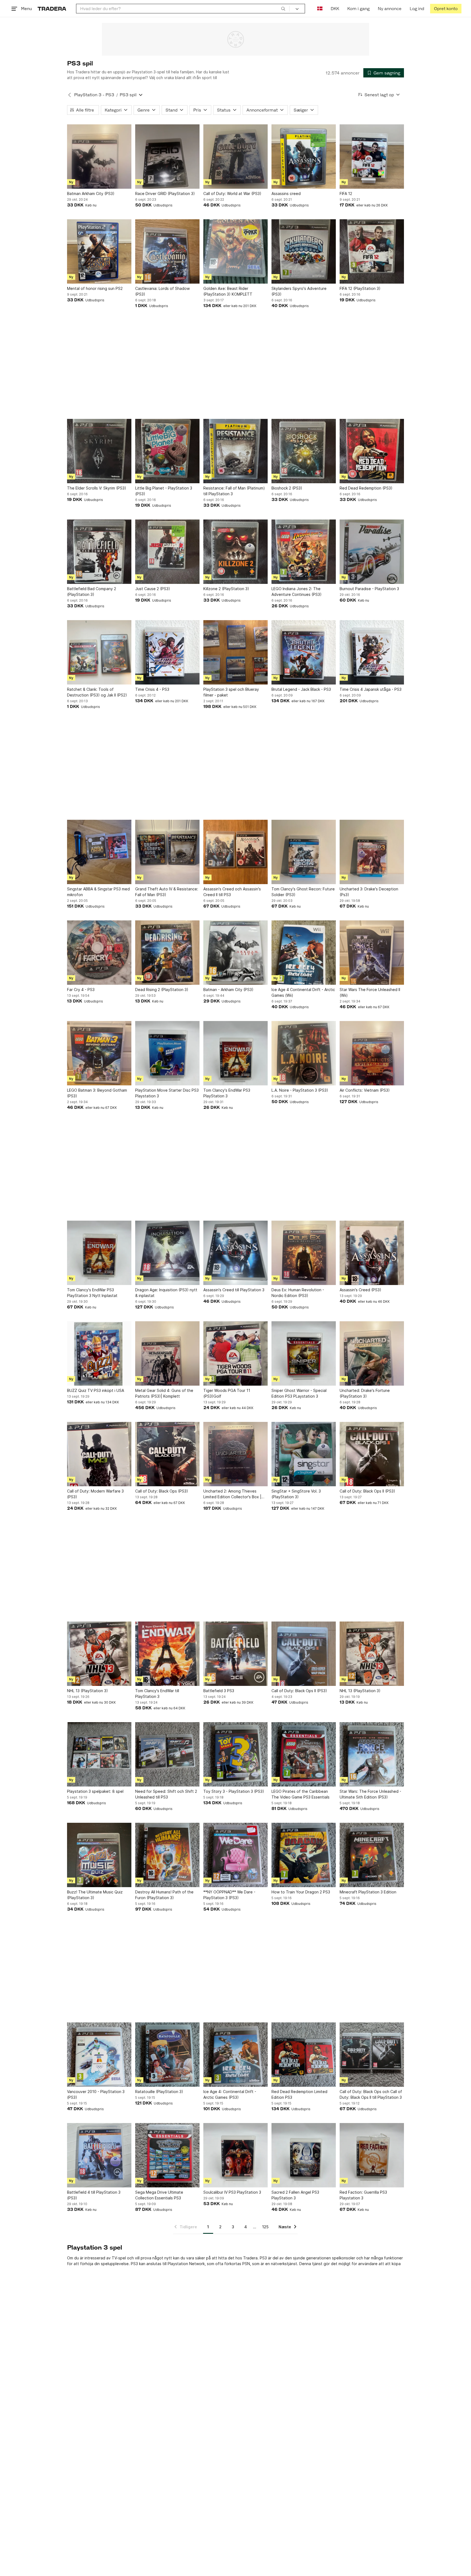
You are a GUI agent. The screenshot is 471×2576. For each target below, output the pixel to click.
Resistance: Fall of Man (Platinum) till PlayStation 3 (234, 491)
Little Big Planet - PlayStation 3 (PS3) (164, 491)
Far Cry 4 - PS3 (81, 990)
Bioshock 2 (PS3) (287, 488)
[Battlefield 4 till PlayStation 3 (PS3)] (99, 2155)
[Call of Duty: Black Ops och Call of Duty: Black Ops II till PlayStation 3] (372, 2055)
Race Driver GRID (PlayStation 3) (165, 193)
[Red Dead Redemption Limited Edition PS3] (304, 2055)
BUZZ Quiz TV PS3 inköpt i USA (96, 1390)
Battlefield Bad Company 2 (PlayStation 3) (92, 592)
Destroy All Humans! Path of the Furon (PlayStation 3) (164, 1895)
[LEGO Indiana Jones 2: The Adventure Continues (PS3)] (304, 552)
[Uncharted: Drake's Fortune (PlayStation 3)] (372, 1353)
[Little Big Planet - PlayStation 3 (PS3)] (167, 451)
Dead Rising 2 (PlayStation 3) (162, 990)
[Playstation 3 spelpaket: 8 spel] (99, 1754)
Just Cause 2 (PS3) (153, 589)
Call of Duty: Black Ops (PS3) (162, 1491)
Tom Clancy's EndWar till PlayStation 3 (157, 1694)
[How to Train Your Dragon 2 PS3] (304, 1855)
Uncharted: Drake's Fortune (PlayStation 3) (365, 1393)
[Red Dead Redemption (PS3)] (372, 451)
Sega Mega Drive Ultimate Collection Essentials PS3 (159, 2195)
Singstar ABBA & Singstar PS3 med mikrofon (98, 892)
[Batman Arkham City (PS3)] (99, 157)
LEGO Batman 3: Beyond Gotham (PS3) (97, 1093)
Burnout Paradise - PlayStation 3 (369, 589)
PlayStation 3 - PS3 (94, 95)
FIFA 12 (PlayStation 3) (360, 288)
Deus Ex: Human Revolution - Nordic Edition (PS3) (298, 1293)
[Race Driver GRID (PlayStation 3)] (167, 157)
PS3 (263, 2258)
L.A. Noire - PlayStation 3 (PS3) (300, 1090)
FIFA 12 (346, 193)
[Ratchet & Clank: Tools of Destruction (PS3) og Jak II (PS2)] (99, 652)
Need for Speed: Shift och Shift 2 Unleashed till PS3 (166, 1794)
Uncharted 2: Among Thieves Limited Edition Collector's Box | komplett (232, 1494)
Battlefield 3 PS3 (219, 1691)
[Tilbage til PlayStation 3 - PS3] (70, 95)
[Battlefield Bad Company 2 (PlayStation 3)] (99, 552)
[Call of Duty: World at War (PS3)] (235, 157)
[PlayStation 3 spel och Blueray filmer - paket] (235, 652)
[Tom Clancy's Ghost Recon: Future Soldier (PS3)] (304, 852)
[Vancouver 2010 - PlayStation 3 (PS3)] (99, 2055)
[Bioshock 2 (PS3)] (304, 451)
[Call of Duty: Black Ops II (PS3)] (372, 1454)
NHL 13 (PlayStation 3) (87, 1691)
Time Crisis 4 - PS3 (152, 689)
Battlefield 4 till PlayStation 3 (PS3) (94, 2195)
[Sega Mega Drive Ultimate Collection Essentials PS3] (167, 2155)
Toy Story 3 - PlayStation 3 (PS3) (234, 1791)
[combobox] (183, 9)
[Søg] (283, 8)
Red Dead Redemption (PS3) (366, 488)
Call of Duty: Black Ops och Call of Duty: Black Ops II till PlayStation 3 (371, 2094)
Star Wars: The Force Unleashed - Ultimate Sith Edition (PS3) (370, 1794)
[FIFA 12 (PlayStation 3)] (372, 251)
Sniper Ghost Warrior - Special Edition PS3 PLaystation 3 (299, 1393)
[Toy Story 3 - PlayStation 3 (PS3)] (235, 1754)
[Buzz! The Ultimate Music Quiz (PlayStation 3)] (99, 1855)
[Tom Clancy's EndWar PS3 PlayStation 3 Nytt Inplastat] (99, 1253)
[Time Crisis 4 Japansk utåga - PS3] (372, 652)
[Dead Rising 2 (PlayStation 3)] (167, 953)
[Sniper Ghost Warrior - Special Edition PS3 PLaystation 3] (304, 1353)
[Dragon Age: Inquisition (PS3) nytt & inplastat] (167, 1253)
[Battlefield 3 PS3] (235, 1654)
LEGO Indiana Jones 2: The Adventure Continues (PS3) (297, 592)
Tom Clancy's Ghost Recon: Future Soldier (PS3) (303, 892)
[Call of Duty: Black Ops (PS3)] (167, 1454)
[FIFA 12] (372, 157)
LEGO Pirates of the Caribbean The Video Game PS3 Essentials (301, 1794)
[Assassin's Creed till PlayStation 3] (235, 1253)
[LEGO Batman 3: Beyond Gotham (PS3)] (99, 1053)
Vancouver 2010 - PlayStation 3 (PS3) (96, 2094)
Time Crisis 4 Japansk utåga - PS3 (371, 689)
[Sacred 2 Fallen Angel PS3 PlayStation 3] (304, 2155)
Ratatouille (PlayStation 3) (159, 2092)
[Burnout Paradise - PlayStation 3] (372, 552)
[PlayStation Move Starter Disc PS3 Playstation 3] (167, 1053)
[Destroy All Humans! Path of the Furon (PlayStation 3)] (167, 1855)
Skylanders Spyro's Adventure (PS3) (299, 291)
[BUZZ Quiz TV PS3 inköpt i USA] (99, 1353)
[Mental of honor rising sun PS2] (99, 251)
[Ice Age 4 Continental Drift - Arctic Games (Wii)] (304, 953)
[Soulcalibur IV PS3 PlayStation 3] (235, 2155)
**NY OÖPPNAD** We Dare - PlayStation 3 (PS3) (229, 1895)
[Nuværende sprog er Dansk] (320, 9)
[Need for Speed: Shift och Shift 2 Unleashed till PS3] (167, 1754)
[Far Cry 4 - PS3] (99, 953)
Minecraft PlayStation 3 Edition (368, 1892)
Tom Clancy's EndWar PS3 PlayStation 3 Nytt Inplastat (92, 1293)
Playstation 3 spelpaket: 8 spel (95, 1791)
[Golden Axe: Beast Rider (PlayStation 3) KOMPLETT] (235, 251)
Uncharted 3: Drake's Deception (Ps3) (369, 892)
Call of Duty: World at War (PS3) (232, 193)
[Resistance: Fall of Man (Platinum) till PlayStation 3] (235, 451)
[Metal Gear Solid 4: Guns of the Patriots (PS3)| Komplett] (167, 1353)
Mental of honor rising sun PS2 (95, 288)
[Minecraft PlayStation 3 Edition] (372, 1855)
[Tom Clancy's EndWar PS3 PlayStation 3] (235, 1053)
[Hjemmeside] (52, 9)
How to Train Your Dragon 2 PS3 (301, 1892)
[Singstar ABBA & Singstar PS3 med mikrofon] (99, 852)
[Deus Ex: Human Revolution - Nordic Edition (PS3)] (304, 1253)
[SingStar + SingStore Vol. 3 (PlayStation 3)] (304, 1454)
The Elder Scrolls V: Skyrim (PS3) (97, 488)
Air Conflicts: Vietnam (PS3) (365, 1090)
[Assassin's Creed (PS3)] (372, 1253)
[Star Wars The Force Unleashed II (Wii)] (372, 953)
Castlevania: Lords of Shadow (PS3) (162, 291)
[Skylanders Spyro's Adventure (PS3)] (304, 251)
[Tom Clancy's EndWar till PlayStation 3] (167, 1654)
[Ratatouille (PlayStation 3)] (167, 2055)
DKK (335, 9)
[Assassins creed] (304, 157)
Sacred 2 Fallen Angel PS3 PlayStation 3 (295, 2195)
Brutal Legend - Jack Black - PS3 (301, 689)
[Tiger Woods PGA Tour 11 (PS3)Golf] (235, 1353)
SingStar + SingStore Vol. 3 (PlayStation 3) (296, 1494)
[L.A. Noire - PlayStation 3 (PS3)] (304, 1053)
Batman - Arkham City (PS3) (228, 990)
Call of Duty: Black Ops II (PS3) (367, 1491)
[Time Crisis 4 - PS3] (167, 652)
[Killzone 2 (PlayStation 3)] (235, 552)
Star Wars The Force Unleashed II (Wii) (370, 992)
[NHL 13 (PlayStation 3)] (99, 1654)
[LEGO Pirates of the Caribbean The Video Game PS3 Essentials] (304, 1754)
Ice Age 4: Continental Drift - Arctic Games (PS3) (230, 2094)
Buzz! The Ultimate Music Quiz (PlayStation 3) (95, 1895)
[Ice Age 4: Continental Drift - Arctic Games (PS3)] (235, 2055)
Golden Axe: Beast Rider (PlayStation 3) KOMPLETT (228, 291)
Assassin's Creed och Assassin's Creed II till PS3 (232, 892)
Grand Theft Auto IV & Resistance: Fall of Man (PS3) (167, 892)
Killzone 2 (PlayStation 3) (226, 589)
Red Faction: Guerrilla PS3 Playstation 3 (363, 2195)
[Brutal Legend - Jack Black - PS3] (304, 652)
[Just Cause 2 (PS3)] (167, 552)
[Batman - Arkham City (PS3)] (235, 953)
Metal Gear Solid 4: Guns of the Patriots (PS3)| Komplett (164, 1393)
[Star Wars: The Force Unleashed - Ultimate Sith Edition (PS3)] (372, 1754)
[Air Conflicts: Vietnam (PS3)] (372, 1053)
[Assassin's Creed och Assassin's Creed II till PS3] (235, 852)
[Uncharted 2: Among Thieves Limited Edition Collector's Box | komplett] (235, 1454)
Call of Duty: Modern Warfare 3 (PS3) (95, 1494)
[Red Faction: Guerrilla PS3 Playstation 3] (372, 2155)
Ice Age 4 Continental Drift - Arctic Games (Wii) (303, 992)
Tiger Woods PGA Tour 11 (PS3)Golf (227, 1393)
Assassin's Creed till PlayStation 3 (234, 1290)
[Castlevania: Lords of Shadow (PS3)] (167, 251)
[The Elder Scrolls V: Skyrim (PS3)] (99, 451)
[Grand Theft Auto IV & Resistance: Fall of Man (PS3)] (167, 852)
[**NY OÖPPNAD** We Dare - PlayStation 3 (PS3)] (235, 1855)
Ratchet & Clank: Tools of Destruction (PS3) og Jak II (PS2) (97, 692)
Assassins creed (286, 193)
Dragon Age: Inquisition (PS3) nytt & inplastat (166, 1293)
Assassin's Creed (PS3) (360, 1290)
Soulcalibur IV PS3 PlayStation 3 (232, 2192)
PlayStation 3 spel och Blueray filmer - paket (231, 692)
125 (265, 2227)
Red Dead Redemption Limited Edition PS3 (299, 2094)
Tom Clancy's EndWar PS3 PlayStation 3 (227, 1093)
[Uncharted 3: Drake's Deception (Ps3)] (372, 852)
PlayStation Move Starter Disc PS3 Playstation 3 (167, 1093)
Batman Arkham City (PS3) (91, 193)
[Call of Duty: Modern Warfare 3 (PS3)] (99, 1454)
